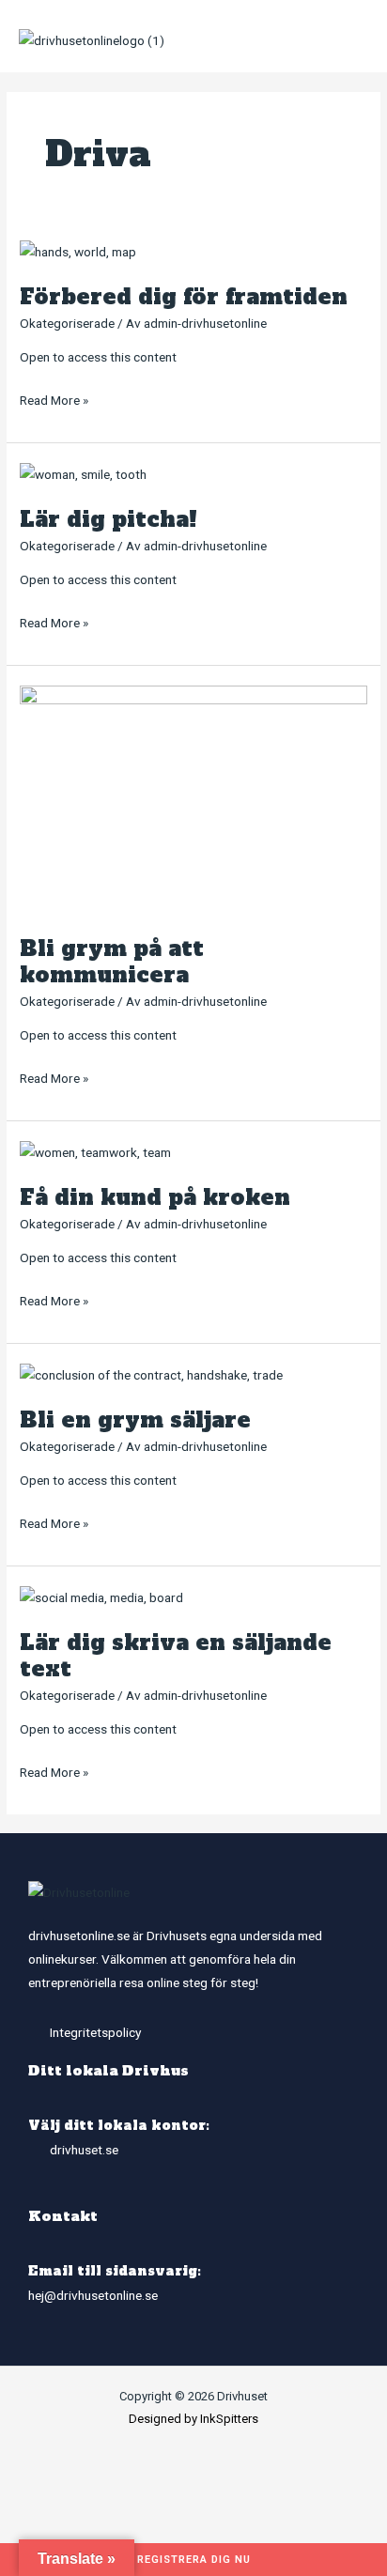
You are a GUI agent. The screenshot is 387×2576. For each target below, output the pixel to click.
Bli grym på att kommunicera (112, 962)
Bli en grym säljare (135, 1420)
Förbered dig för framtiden (184, 297)
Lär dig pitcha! (108, 519)
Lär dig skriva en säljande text (176, 1656)
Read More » (54, 398)
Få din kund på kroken (155, 1197)
